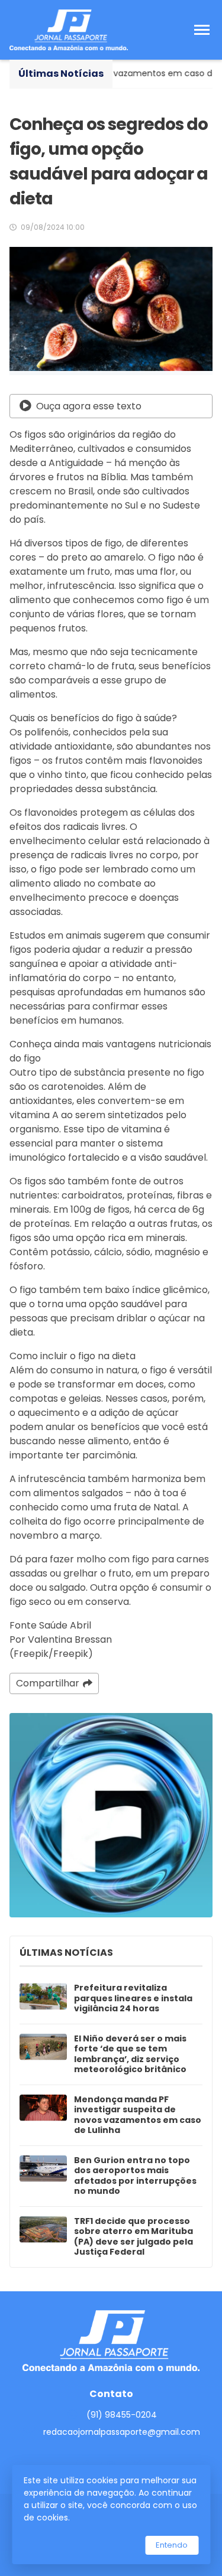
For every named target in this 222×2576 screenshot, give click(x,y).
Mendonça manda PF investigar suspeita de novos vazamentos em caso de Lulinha (138, 2115)
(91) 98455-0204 (122, 2415)
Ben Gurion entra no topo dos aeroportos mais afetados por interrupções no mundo (135, 2176)
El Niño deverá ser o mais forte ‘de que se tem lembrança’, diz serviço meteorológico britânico (130, 2054)
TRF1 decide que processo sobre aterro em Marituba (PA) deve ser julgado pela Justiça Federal (133, 2237)
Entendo (172, 2545)
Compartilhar (48, 1683)
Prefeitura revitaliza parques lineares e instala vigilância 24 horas (133, 1999)
